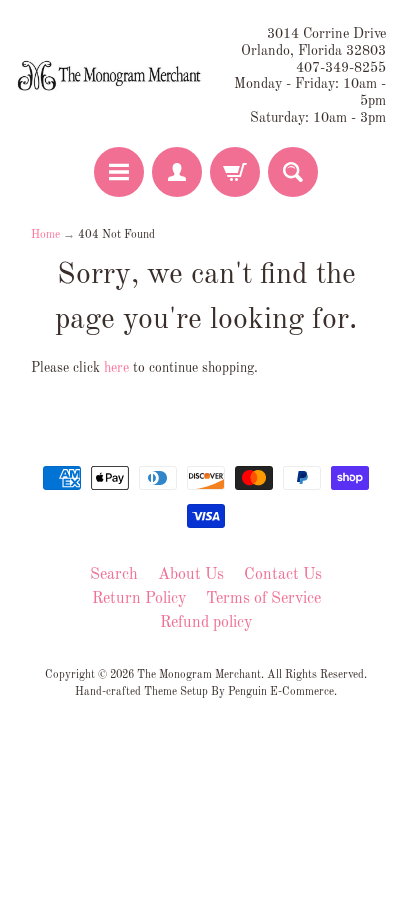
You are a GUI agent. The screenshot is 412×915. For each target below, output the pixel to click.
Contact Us (283, 575)
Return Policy (139, 599)
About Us (191, 575)
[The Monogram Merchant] (111, 76)
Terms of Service (263, 599)
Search (114, 575)
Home (45, 235)
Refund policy (206, 623)
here (116, 368)
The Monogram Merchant (199, 675)
